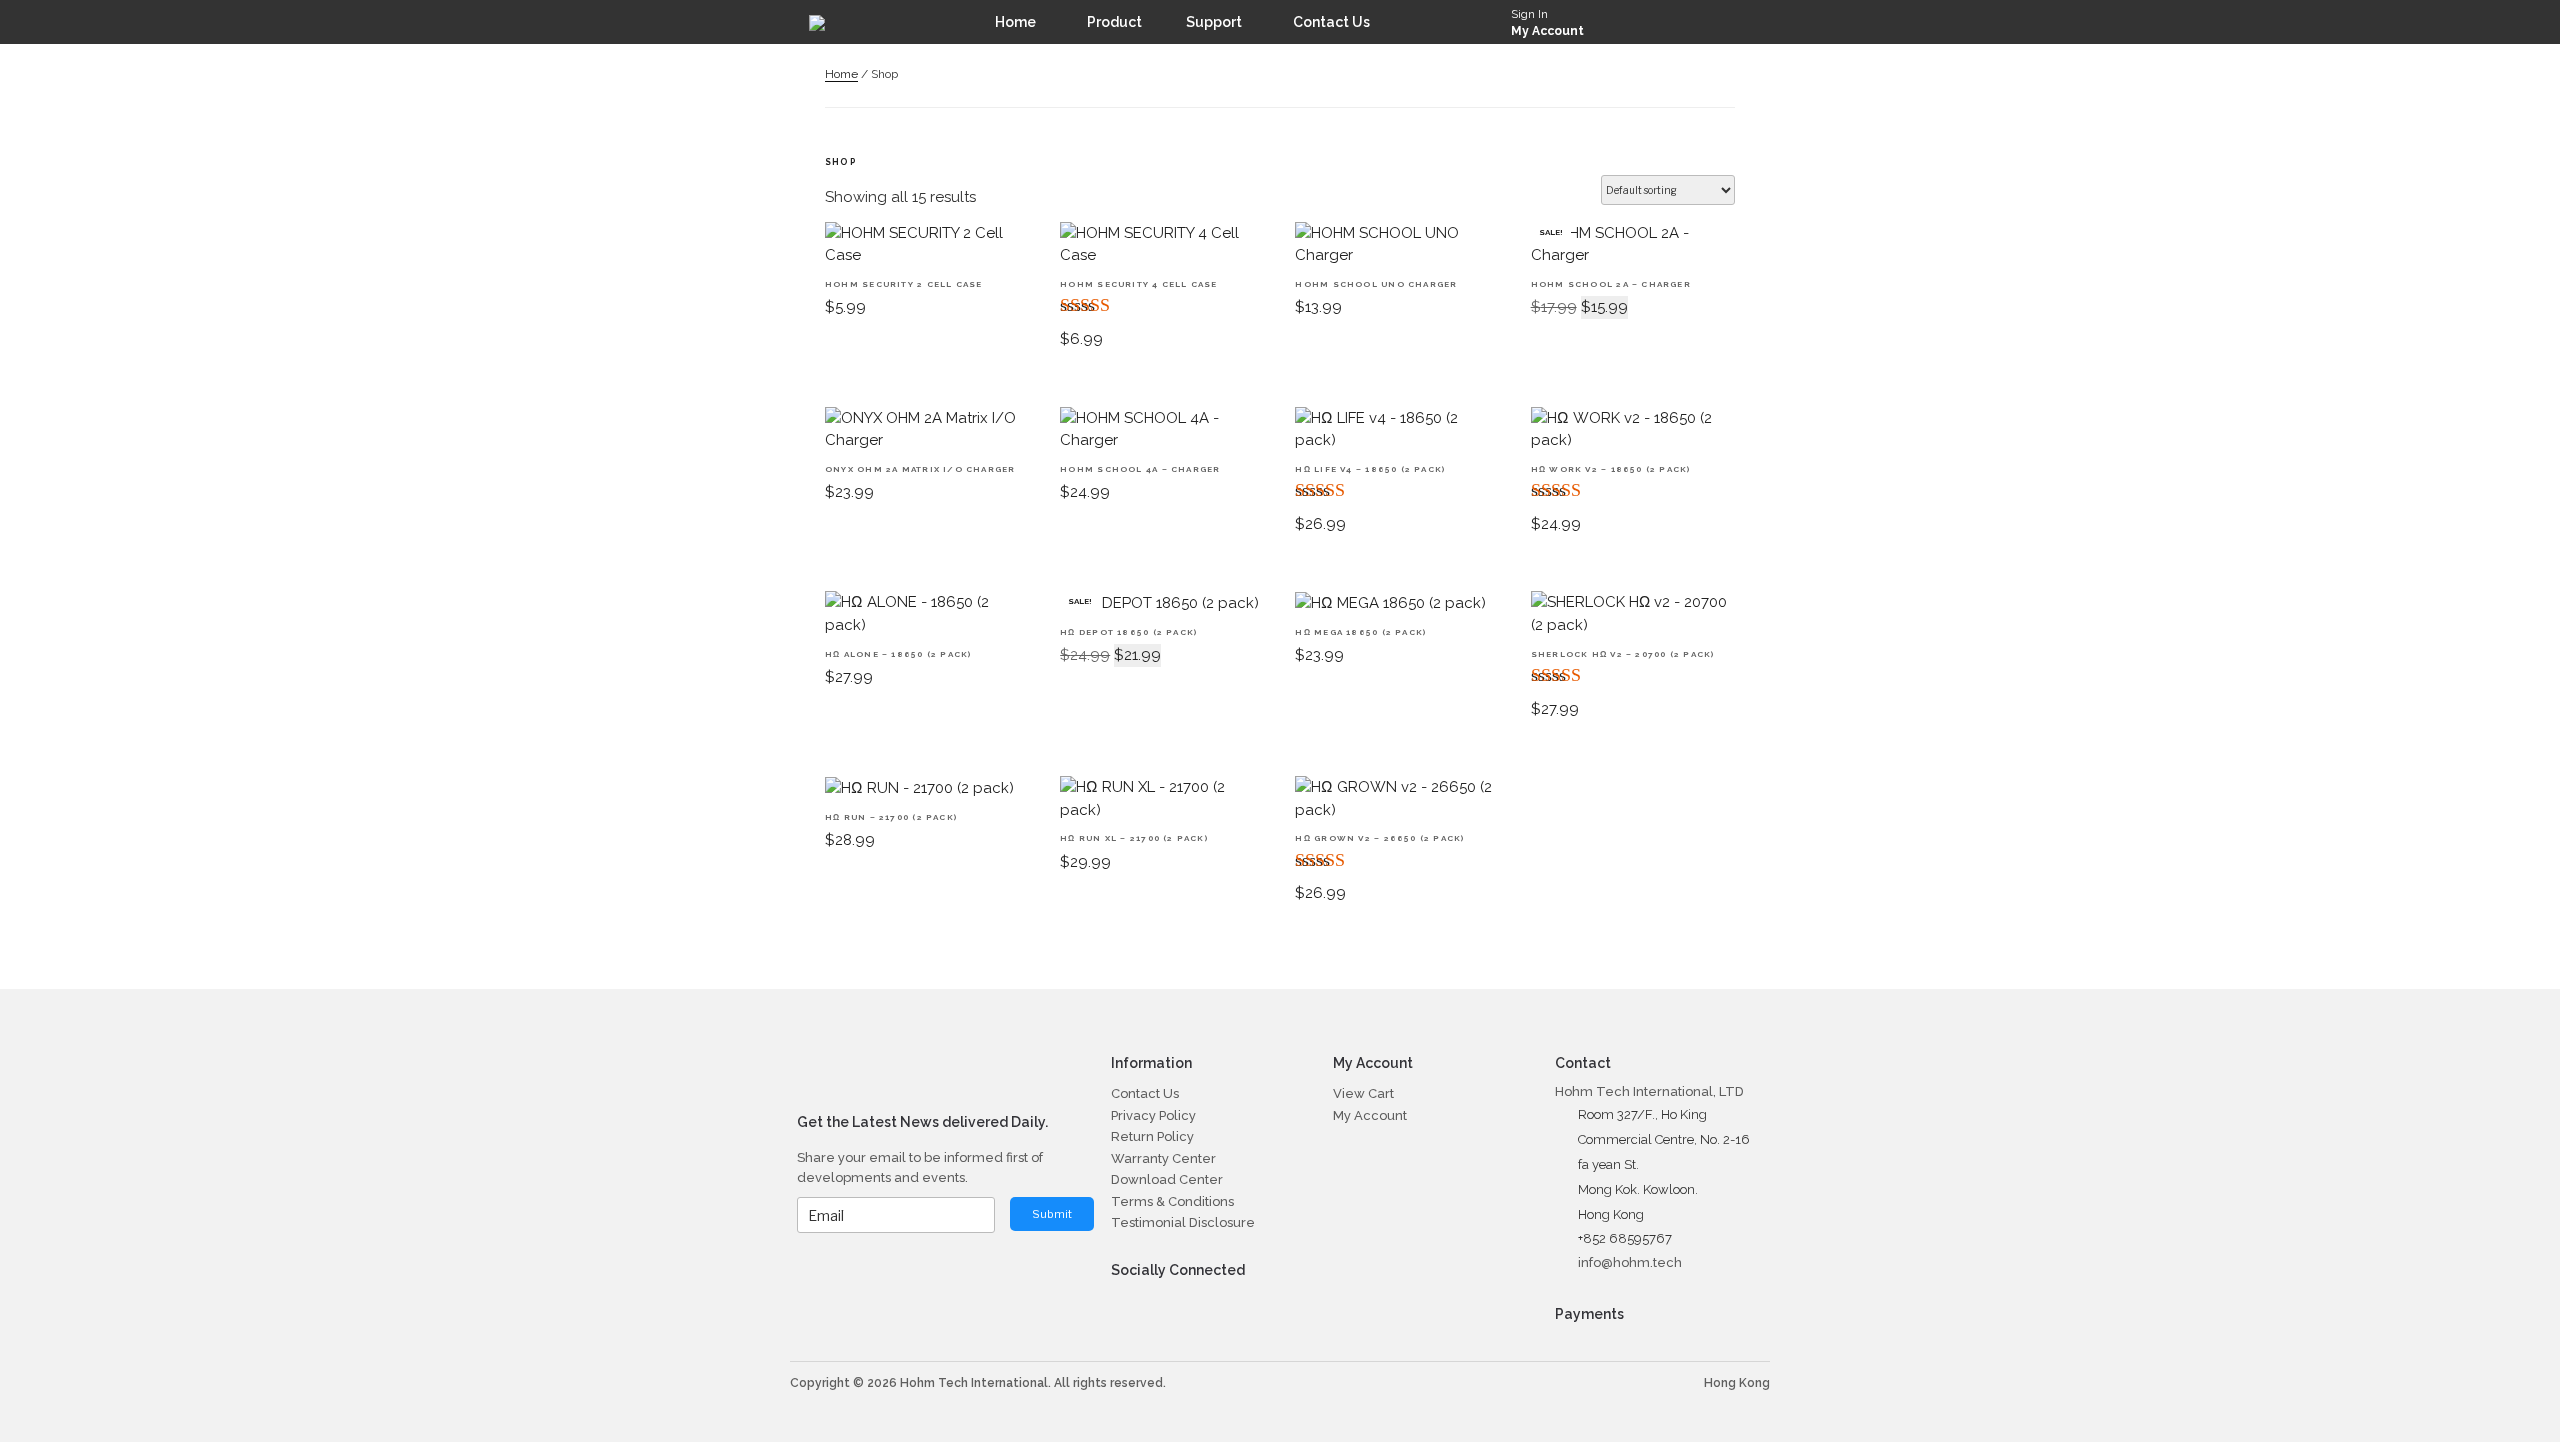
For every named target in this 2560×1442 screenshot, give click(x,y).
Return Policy (1152, 1136)
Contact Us (1145, 1093)
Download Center (1167, 1179)
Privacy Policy (1153, 1115)
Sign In (1529, 14)
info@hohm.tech (1630, 1262)
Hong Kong (1737, 1383)
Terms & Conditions (1172, 1201)
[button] (1743, 22)
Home (841, 74)
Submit (1052, 1214)
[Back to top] (2504, 1386)
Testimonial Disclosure (1183, 1222)
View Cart (1363, 1093)
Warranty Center (1163, 1158)
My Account (1547, 31)
